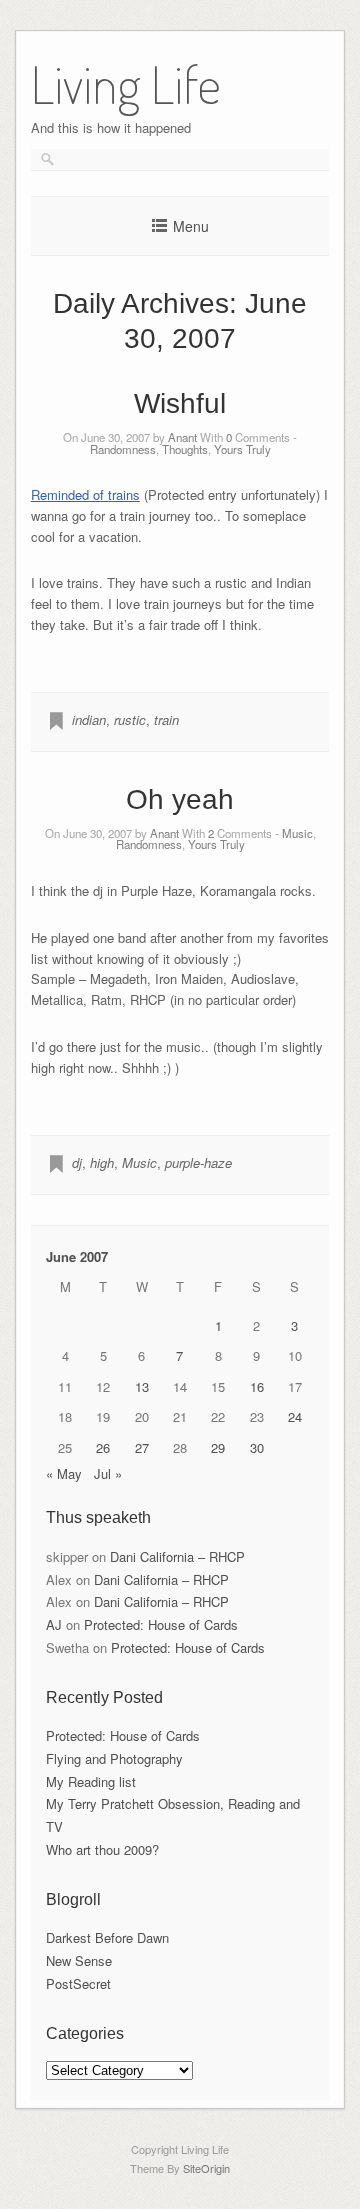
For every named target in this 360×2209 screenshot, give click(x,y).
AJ (54, 1624)
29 (218, 1447)
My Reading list (91, 1781)
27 (142, 1447)
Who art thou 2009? (102, 1849)
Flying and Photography (114, 1758)
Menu (191, 226)
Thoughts (185, 449)
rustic (130, 719)
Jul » (108, 1473)
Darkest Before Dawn (107, 1937)
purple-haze (198, 1162)
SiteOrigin (206, 2168)
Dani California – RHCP (177, 1556)
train (166, 719)
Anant (182, 437)
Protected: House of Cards (161, 1624)
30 (257, 1447)
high (102, 1162)
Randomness (123, 449)
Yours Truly (242, 449)
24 (295, 1416)
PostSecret (78, 1983)
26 (103, 1447)
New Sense (79, 1960)
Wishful (180, 403)
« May (64, 1473)
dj (77, 1162)
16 (257, 1386)
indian (89, 719)
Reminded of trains (85, 494)
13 (142, 1386)
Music (297, 833)
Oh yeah (180, 799)
